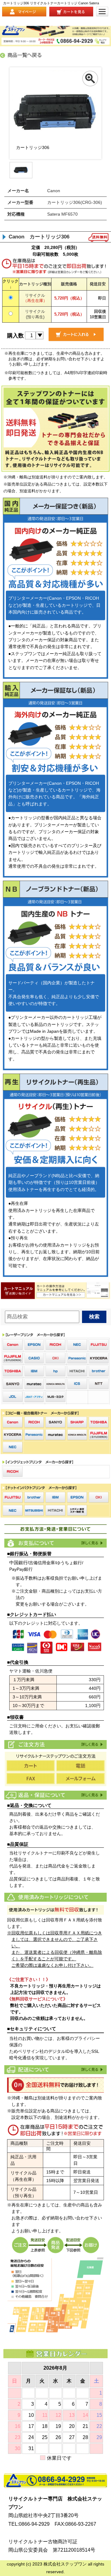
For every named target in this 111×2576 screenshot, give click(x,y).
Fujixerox (13, 1358)
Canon (13, 1345)
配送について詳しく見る (92, 2069)
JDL (13, 1397)
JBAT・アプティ (34, 1397)
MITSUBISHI (34, 1510)
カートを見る (71, 12)
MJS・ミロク (55, 1397)
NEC (77, 1345)
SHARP (77, 1422)
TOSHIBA (13, 1371)
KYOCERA (99, 1358)
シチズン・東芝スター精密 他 (77, 1510)
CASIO (34, 1358)
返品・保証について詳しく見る (92, 1795)
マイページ (24, 12)
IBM (34, 1371)
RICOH (55, 1345)
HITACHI (77, 1371)
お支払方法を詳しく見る (92, 1543)
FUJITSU (99, 1345)
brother (99, 1371)
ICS (77, 1384)
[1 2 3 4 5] (34, 335)
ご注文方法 (92, 1744)
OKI (55, 1358)
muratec (34, 1384)
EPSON (34, 1345)
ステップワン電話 (55, 2481)
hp (55, 1371)
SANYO (13, 1384)
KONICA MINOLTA (55, 1384)
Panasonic (77, 1358)
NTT (99, 1384)
